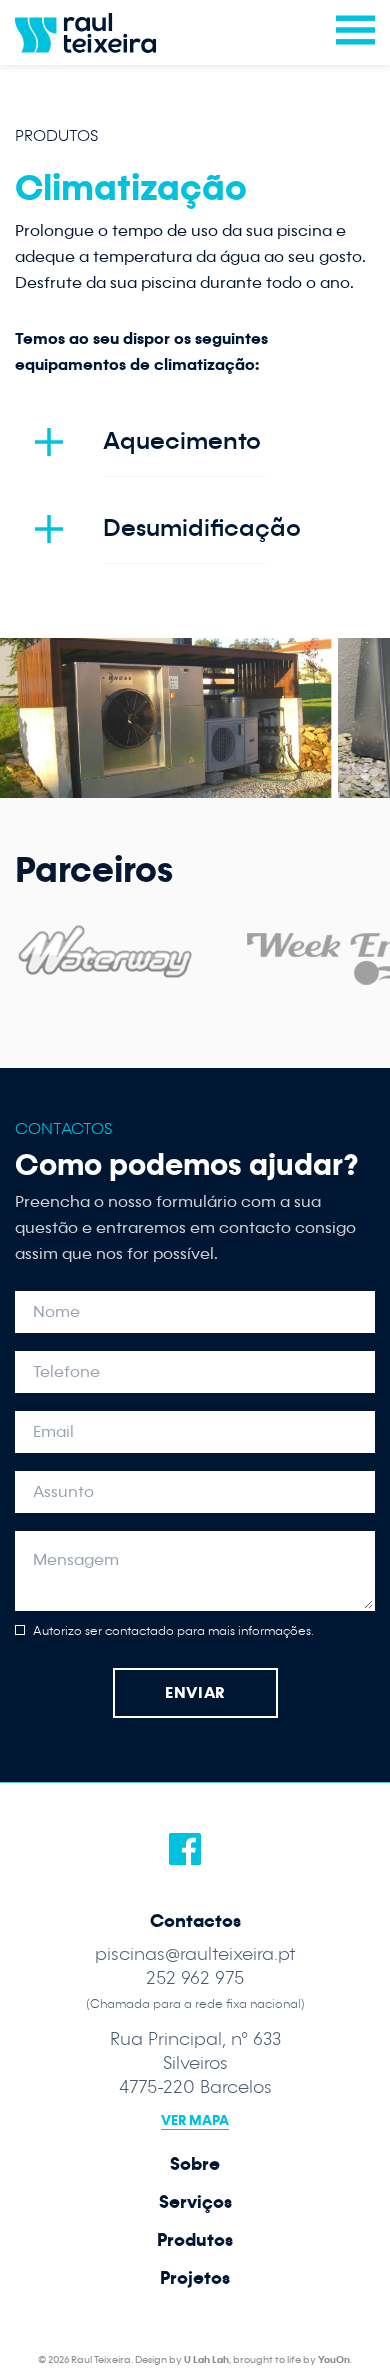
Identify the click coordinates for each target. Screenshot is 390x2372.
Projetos (195, 2278)
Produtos (56, 135)
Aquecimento (182, 441)
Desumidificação (202, 528)
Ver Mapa (195, 2120)
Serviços (195, 2202)
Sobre (195, 2164)
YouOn (334, 2360)
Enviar (195, 1693)
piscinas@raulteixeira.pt (195, 1954)
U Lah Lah (206, 2360)
